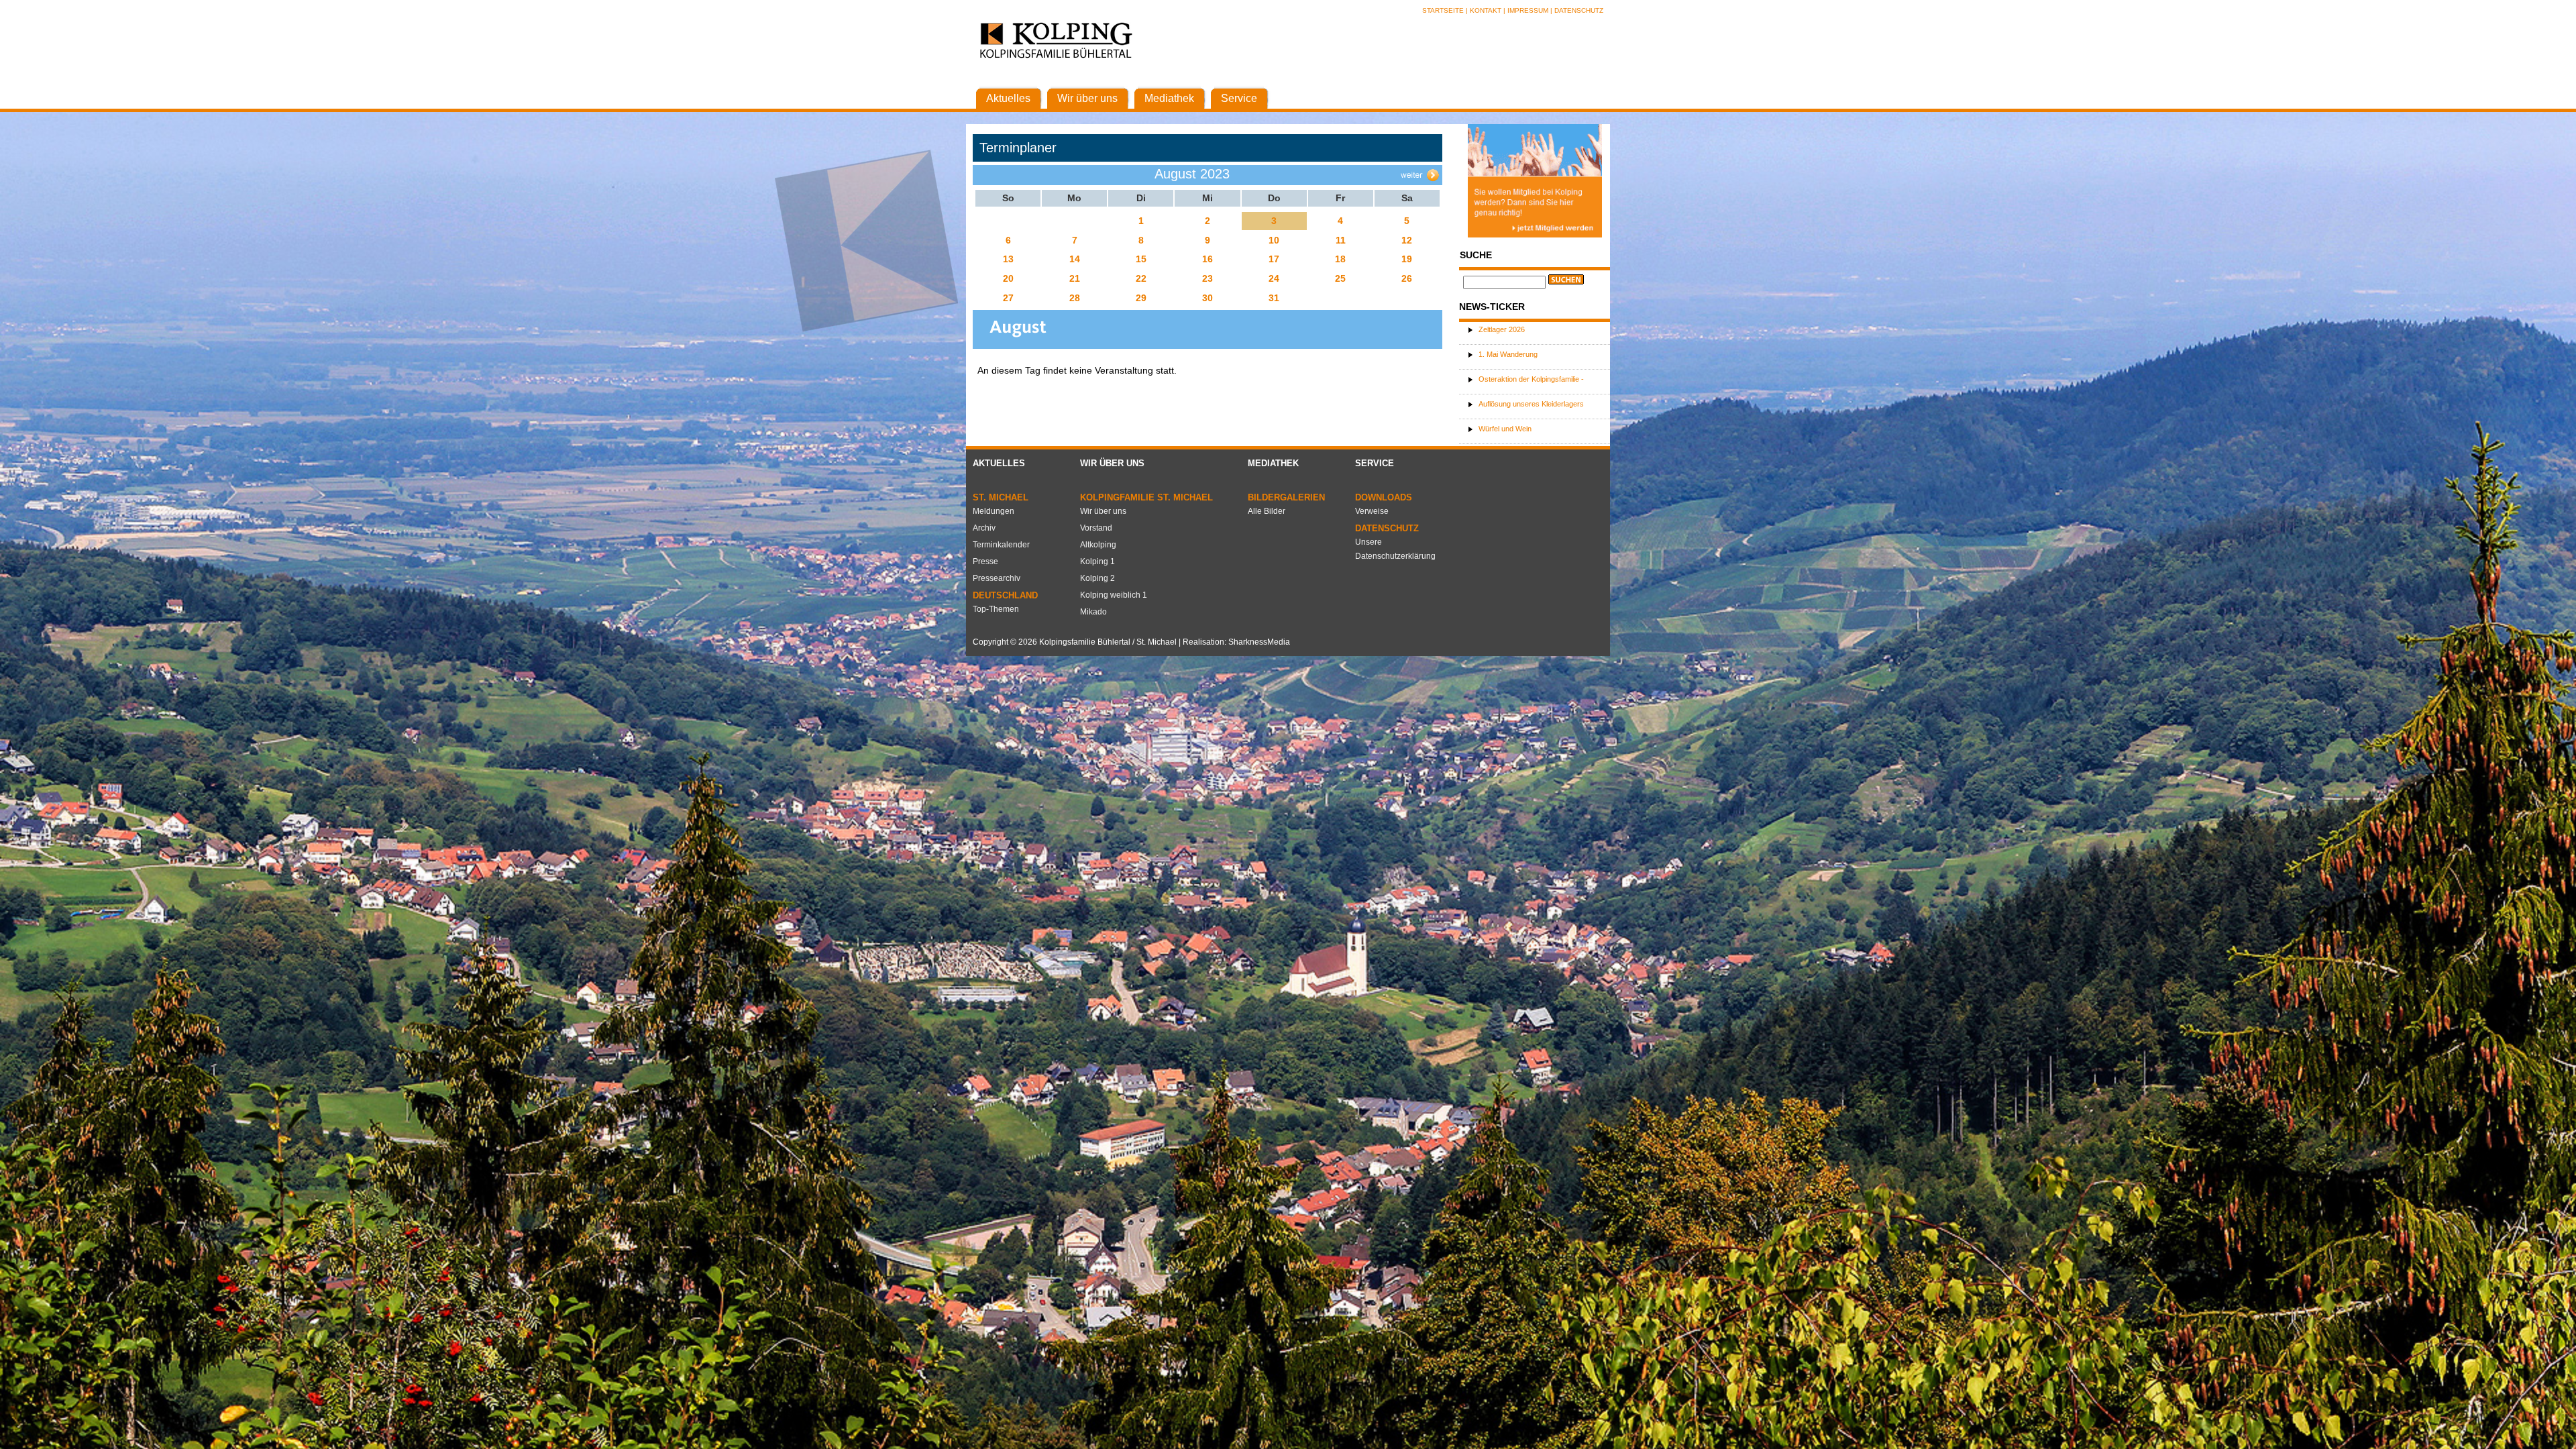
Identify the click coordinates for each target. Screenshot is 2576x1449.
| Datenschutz (1577, 10)
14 (1075, 259)
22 (1141, 278)
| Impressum (1526, 10)
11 (1341, 240)
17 (1274, 259)
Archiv (984, 528)
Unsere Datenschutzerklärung (1395, 549)
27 (1008, 298)
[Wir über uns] (1087, 84)
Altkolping (1098, 545)
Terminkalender (1001, 545)
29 (1141, 298)
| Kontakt (1485, 10)
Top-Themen (996, 609)
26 (1407, 278)
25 (1340, 278)
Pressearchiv (997, 578)
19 (1407, 259)
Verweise (1372, 511)
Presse (985, 561)
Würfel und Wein (1505, 429)
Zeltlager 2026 (1502, 329)
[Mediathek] (1169, 84)
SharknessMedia (1259, 642)
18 (1340, 259)
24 (1274, 278)
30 (1207, 298)
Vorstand (1096, 528)
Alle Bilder (1267, 511)
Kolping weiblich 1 (1114, 595)
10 (1274, 240)
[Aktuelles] (1008, 84)
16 (1207, 259)
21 (1075, 278)
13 (1008, 259)
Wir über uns (1112, 463)
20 (1008, 278)
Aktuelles (999, 463)
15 (1141, 259)
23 (1207, 278)
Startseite (1444, 10)
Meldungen (994, 511)
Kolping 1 (1097, 561)
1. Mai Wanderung (1508, 354)
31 (1274, 298)
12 (1407, 240)
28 (1075, 298)
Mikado (1093, 612)
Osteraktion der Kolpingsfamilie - (1531, 379)
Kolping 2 (1097, 578)
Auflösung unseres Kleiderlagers (1531, 404)
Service (1375, 463)
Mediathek (1273, 463)
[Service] (1239, 84)
